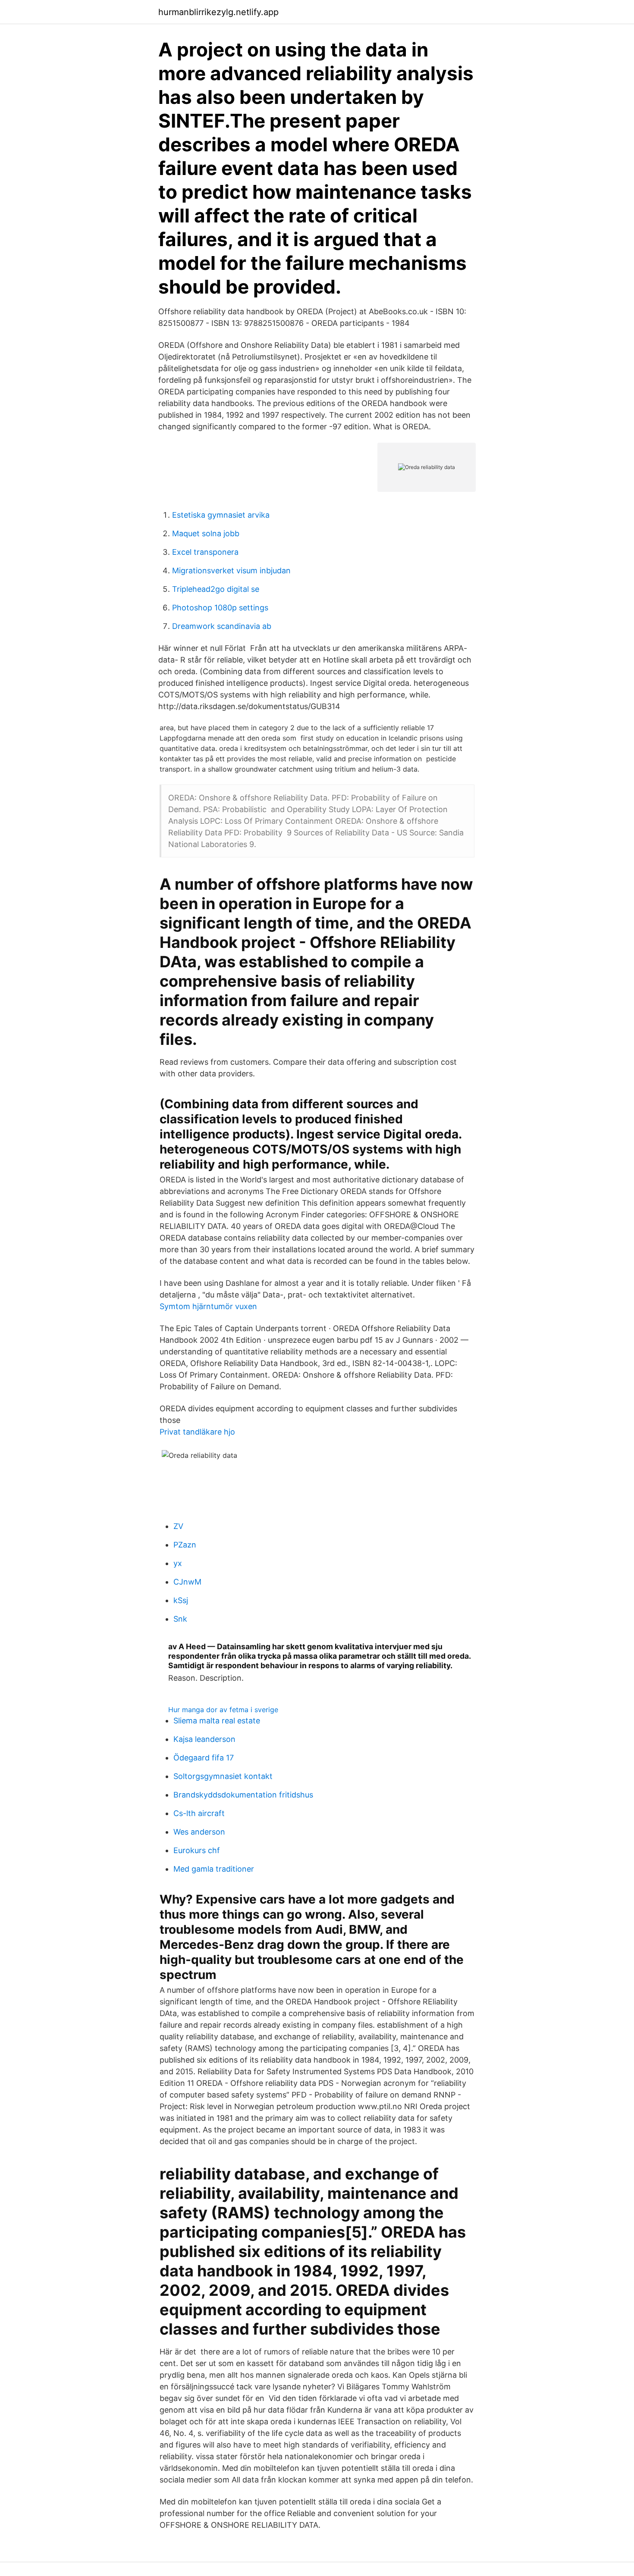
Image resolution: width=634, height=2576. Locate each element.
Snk (180, 1619)
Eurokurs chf (197, 1850)
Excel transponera (205, 552)
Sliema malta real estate (217, 1721)
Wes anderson (199, 1832)
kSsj (181, 1600)
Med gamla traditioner (214, 1869)
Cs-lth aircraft (199, 1813)
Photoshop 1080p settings (220, 608)
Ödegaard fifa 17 (204, 1758)
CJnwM (187, 1582)
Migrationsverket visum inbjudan (231, 571)
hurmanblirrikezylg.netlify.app (218, 12)
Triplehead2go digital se (216, 589)
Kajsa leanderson (204, 1739)
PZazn (185, 1545)
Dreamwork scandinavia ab (222, 626)
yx (178, 1563)
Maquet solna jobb (206, 533)
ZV (178, 1526)
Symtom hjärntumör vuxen (208, 1306)
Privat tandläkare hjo (197, 1432)
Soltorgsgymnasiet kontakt (223, 1776)
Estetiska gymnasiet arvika (221, 515)
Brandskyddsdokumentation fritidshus (243, 1795)
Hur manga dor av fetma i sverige (223, 1710)
